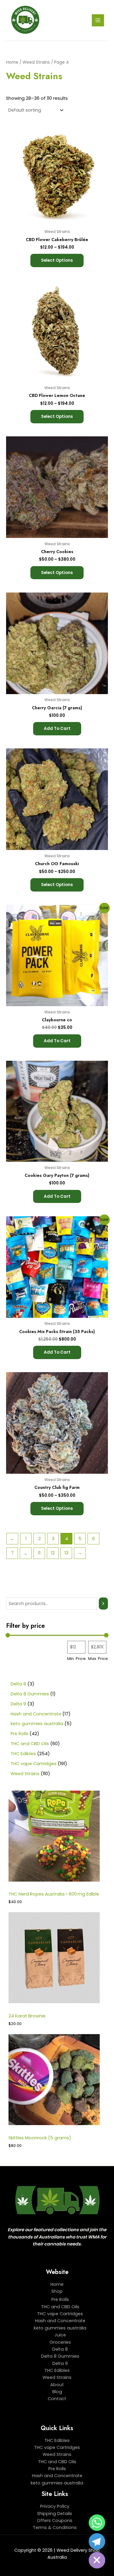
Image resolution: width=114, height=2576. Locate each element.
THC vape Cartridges (60, 2314)
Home (12, 62)
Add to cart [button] (57, 729)
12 (53, 1553)
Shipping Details (55, 2514)
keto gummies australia (60, 2328)
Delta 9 (60, 2363)
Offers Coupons (55, 2521)
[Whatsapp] (97, 2523)
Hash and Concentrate (60, 2321)
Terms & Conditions (55, 2527)
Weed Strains (36, 62)
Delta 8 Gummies (60, 2356)
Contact (57, 2399)
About (57, 2385)
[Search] (103, 1604)
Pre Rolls (60, 2299)
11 (39, 1553)
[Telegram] (97, 2541)
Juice (60, 2335)
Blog (57, 2392)
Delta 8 (60, 2349)
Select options (57, 260)
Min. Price (76, 1659)
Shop (57, 2291)
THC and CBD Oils (60, 2307)
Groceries (60, 2342)
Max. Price (98, 1659)
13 (66, 1553)
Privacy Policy (55, 2506)
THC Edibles (57, 2370)
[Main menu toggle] (98, 20)
